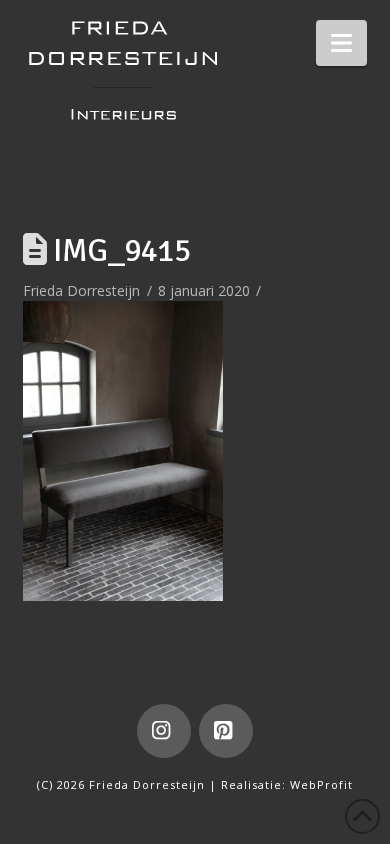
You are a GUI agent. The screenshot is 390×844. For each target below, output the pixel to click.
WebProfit (321, 784)
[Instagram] (164, 731)
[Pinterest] (226, 731)
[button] (341, 43)
